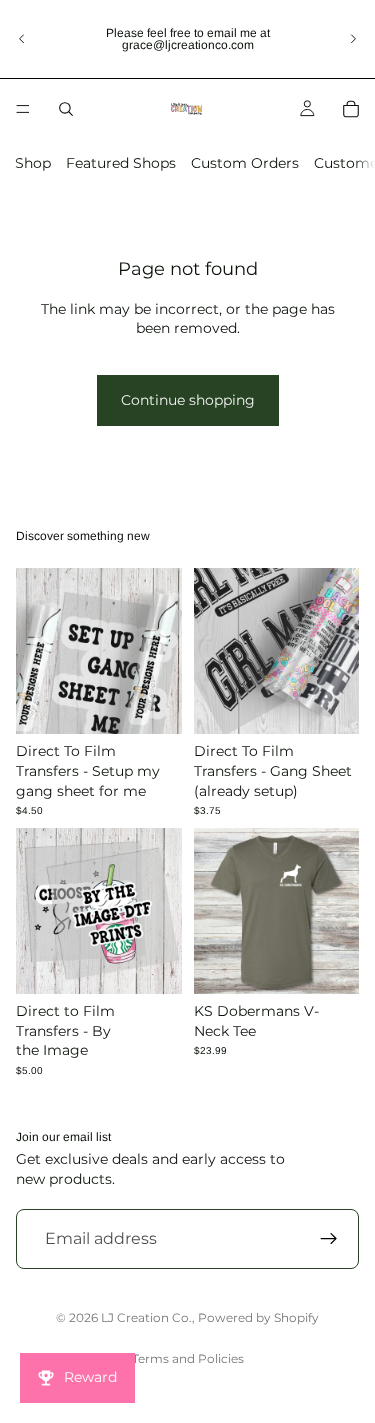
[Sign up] (329, 1239)
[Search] (66, 109)
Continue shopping (188, 400)
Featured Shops (121, 163)
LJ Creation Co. (146, 1317)
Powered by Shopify (258, 1317)
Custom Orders (245, 163)
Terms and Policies (188, 1358)
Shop (33, 163)
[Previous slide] (22, 39)
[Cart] (351, 109)
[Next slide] (353, 39)
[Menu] (23, 109)
